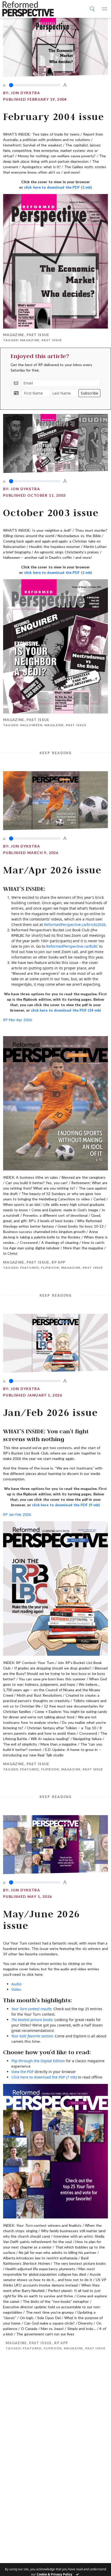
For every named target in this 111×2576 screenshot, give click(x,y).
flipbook (50, 1268)
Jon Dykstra (25, 93)
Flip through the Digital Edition (38, 2061)
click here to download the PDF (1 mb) (58, 187)
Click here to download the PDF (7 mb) (44, 2077)
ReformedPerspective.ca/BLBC (72, 946)
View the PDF (22, 2072)
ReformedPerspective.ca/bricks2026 (75, 925)
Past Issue (38, 335)
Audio (16, 1984)
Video (16, 1989)
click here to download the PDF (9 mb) (66, 1505)
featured (30, 1268)
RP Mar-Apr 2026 (17, 1020)
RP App (58, 1262)
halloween (31, 725)
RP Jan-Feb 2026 (17, 1514)
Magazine (14, 335)
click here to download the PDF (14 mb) (66, 1010)
